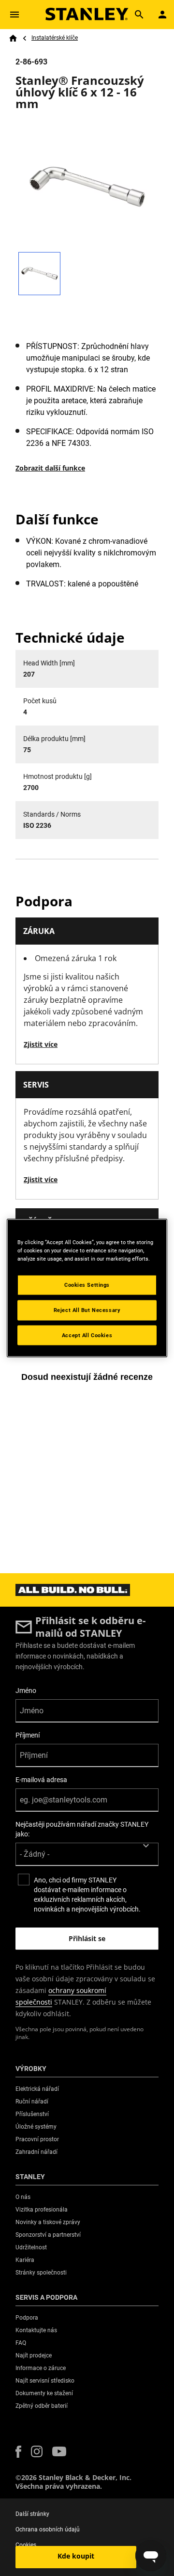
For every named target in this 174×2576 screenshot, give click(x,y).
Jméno (26, 1691)
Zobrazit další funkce (50, 468)
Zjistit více (41, 1044)
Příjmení (28, 1735)
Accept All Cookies (87, 1335)
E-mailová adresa (41, 1780)
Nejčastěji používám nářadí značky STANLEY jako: (82, 1829)
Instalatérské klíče (55, 38)
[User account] (162, 15)
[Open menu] (14, 15)
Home (13, 38)
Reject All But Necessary (87, 1310)
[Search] (139, 15)
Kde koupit (76, 2556)
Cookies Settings (87, 1284)
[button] (18, 2452)
